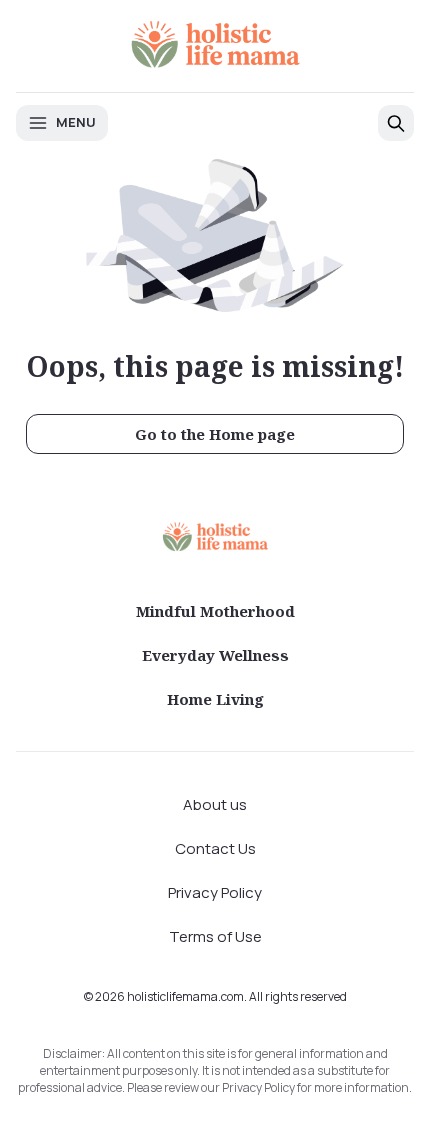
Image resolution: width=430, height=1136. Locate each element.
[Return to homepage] (215, 536)
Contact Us (215, 848)
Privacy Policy (215, 892)
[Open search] (396, 123)
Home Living (215, 699)
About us (215, 804)
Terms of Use (215, 936)
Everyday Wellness (215, 655)
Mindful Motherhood (215, 611)
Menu (76, 122)
